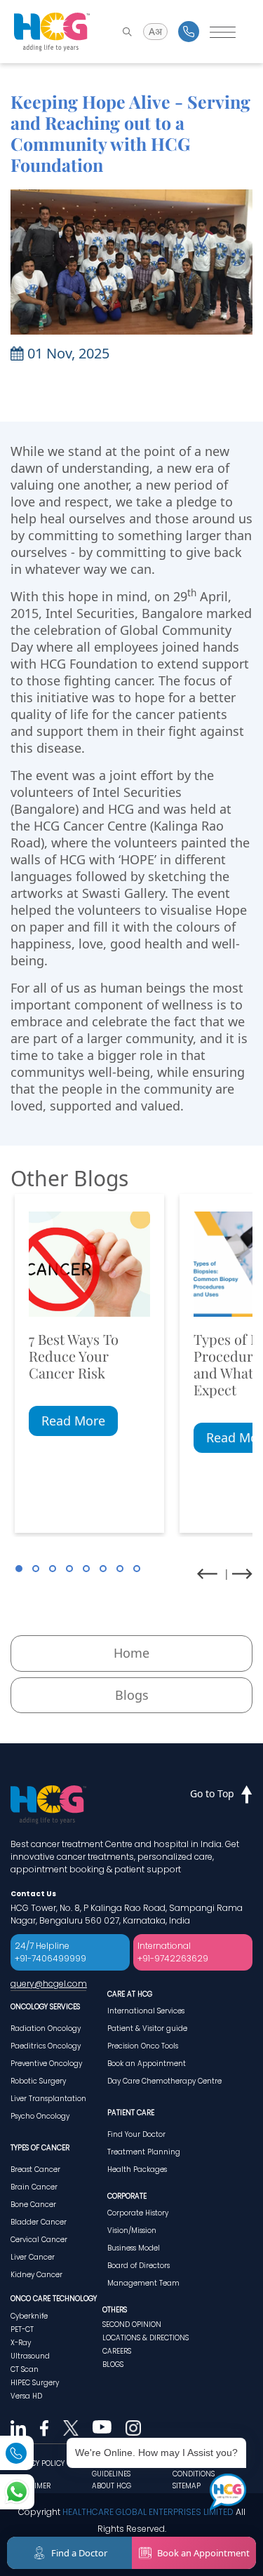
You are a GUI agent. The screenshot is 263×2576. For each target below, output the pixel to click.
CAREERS (117, 2351)
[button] (19, 1569)
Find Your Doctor (136, 2134)
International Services (146, 2011)
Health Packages (137, 2169)
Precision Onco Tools (143, 2046)
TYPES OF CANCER (40, 2148)
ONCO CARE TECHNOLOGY (54, 2299)
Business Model (134, 2248)
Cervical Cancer (39, 2240)
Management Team (143, 2283)
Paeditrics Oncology (46, 2046)
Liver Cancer (33, 2257)
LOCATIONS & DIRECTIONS (146, 2338)
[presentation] (207, 1574)
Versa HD (26, 2396)
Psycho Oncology (40, 2116)
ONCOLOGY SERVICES (45, 2007)
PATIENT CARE (131, 2113)
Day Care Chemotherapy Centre (164, 2081)
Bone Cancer (33, 2205)
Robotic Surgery (38, 2081)
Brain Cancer (34, 2187)
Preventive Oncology (46, 2064)
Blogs (132, 1695)
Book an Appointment (147, 2064)
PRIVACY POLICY (38, 2463)
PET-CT (22, 2329)
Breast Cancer (35, 2169)
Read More (73, 1421)
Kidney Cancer (36, 2275)
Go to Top (212, 1793)
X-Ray (21, 2343)
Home (131, 1653)
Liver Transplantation (48, 2099)
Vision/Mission (132, 2230)
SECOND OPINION (132, 2325)
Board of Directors (139, 2266)
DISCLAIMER (31, 2486)
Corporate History (138, 2213)
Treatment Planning (144, 2152)
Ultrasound (30, 2356)
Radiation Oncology (46, 2028)
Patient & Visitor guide (147, 2028)
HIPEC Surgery (35, 2383)
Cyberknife (29, 2316)
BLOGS (113, 2364)
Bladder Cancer (39, 2222)
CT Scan (25, 2369)
